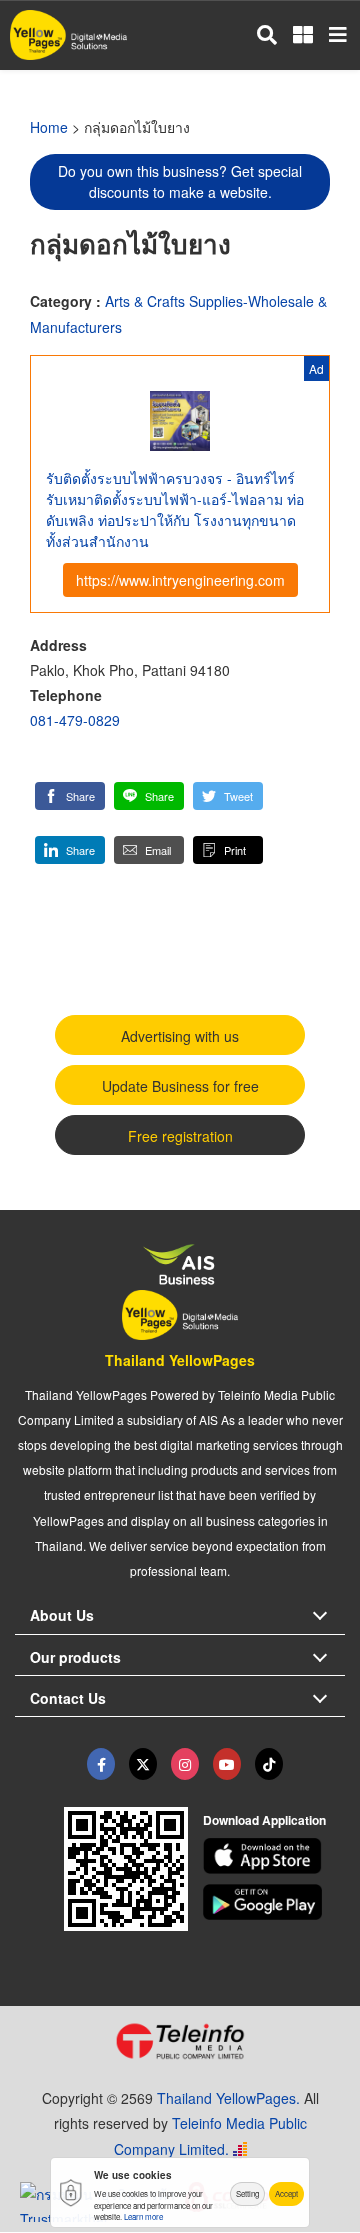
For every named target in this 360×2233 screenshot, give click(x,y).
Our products (75, 1657)
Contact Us (68, 1698)
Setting (247, 2193)
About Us (62, 1615)
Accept (286, 2193)
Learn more (143, 2216)
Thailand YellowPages (180, 1360)
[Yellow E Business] (101, 1764)
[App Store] (274, 1856)
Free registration (180, 1136)
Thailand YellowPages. (228, 2098)
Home (49, 127)
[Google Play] (274, 1902)
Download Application (264, 1820)
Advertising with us (180, 1036)
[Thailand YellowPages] (143, 1764)
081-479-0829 (75, 720)
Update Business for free (180, 1086)
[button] (70, 796)
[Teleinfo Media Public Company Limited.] (180, 2041)
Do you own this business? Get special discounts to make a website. (180, 181)
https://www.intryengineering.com (180, 580)
